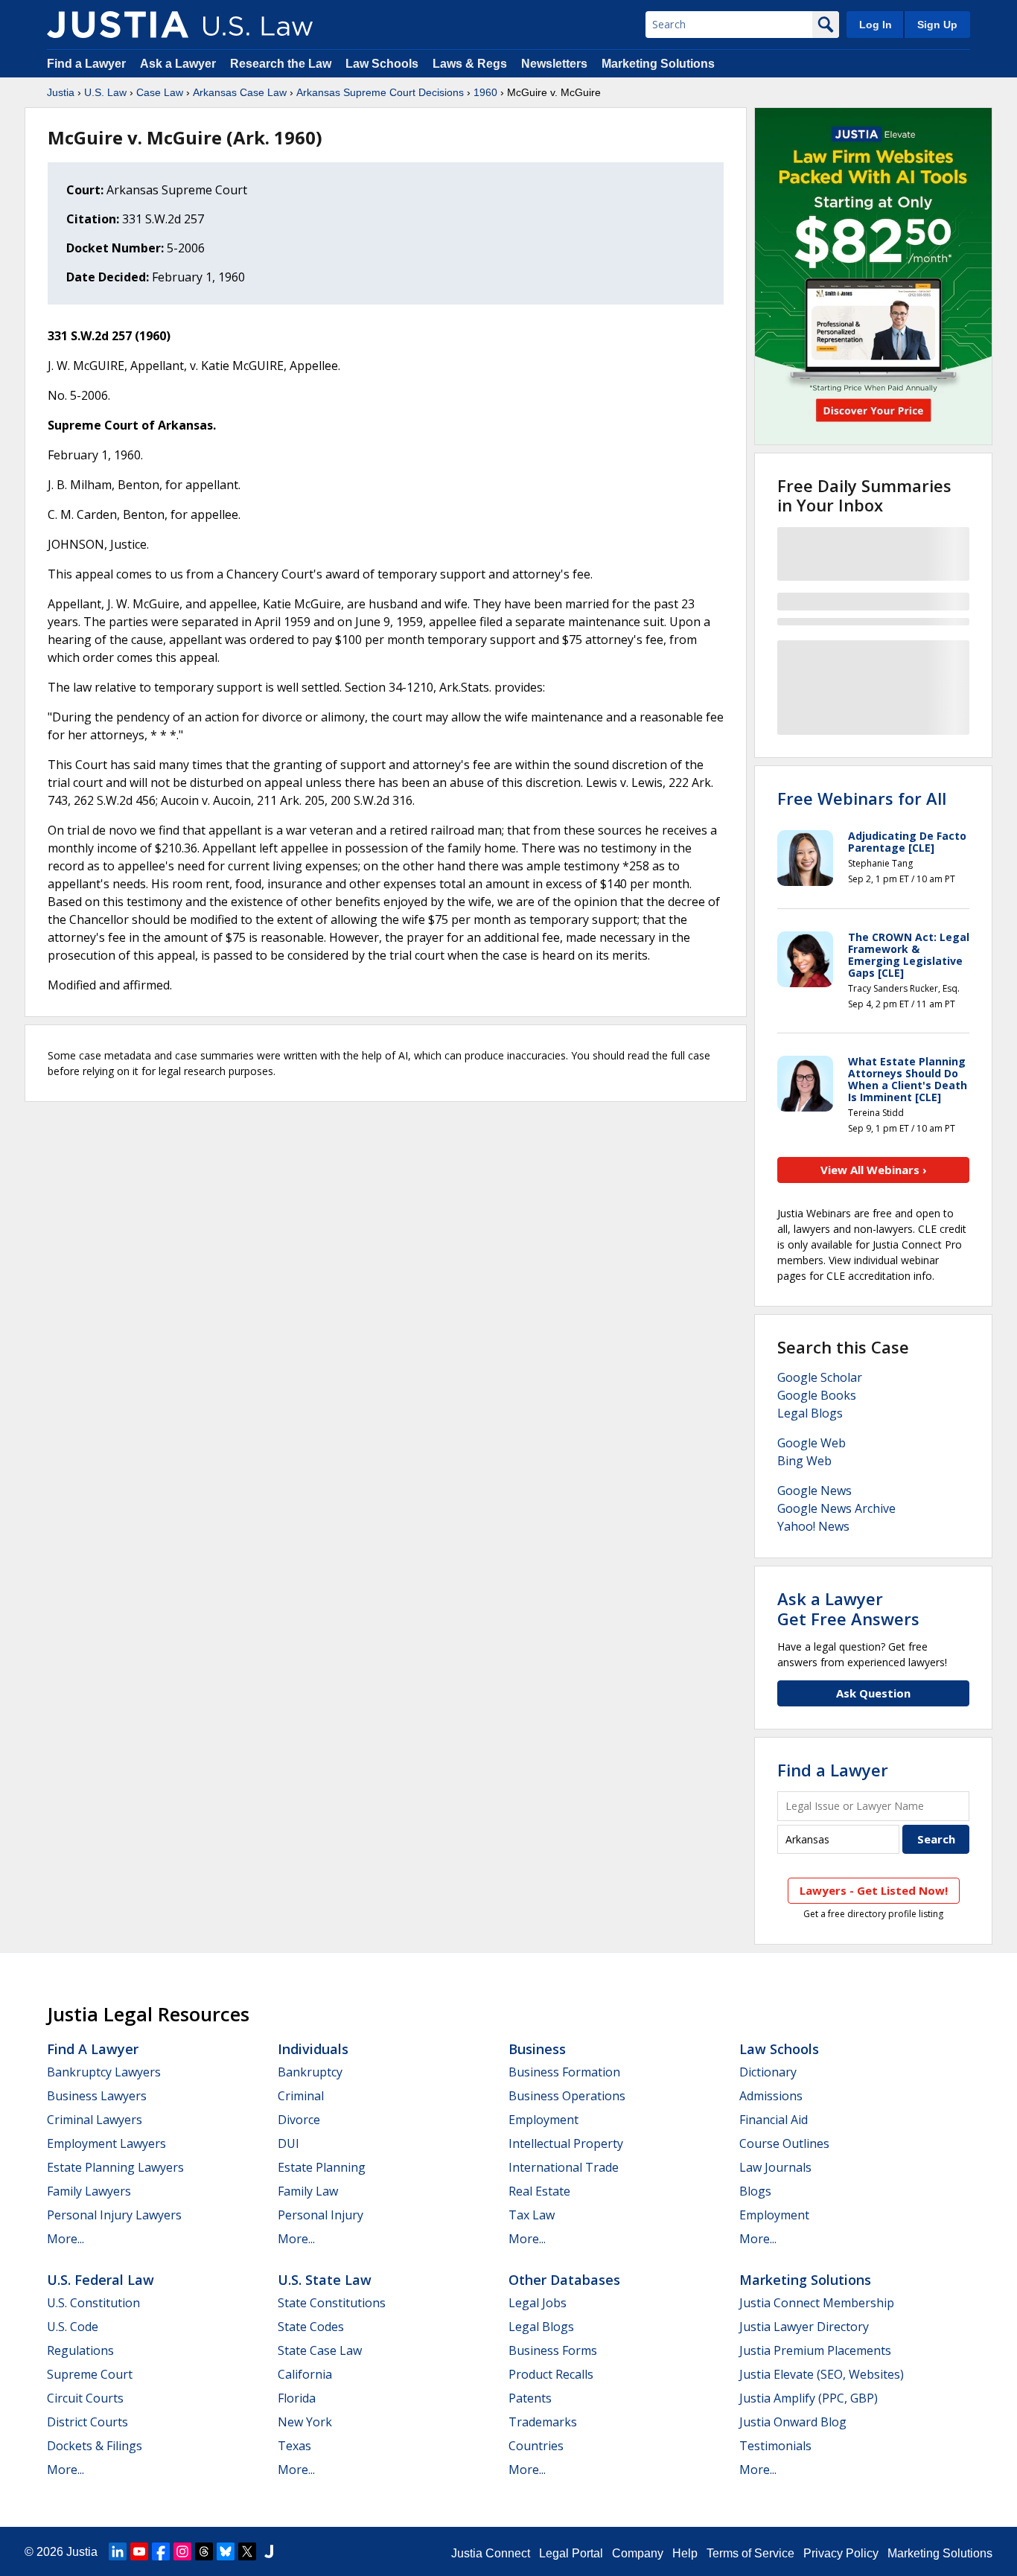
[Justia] (118, 25)
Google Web (812, 1443)
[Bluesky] (226, 2551)
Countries (536, 2446)
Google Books (817, 1395)
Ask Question (873, 1693)
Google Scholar (820, 1377)
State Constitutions (332, 2303)
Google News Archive (836, 1508)
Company (638, 2553)
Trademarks (543, 2422)
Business (537, 2049)
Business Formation (564, 2072)
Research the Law (281, 64)
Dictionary (768, 2072)
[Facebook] (161, 2551)
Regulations (80, 2350)
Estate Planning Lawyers (115, 2167)
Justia (61, 92)
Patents (530, 2398)
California (305, 2374)
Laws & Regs (470, 64)
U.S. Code (73, 2327)
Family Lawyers (89, 2191)
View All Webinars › (874, 1170)
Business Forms (553, 2350)
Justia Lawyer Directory (804, 2327)
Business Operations (567, 2096)
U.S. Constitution (93, 2303)
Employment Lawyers (106, 2143)
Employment (543, 2120)
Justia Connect (491, 2553)
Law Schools (382, 64)
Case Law (160, 92)
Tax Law (532, 2215)
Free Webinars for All (862, 798)
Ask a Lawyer (179, 64)
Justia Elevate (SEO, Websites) (822, 2374)
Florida (297, 2398)
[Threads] (204, 2551)
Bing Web (804, 1461)
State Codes (311, 2327)
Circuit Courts (85, 2398)
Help (685, 2553)
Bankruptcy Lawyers (104, 2072)
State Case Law (320, 2350)
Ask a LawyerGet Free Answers (848, 1608)
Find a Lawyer (86, 64)
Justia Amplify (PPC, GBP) (809, 2398)
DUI (288, 2143)
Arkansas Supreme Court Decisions (380, 92)
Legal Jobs (538, 2303)
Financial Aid (774, 2120)
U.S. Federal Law (101, 2280)
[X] (247, 2551)
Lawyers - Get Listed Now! (874, 1890)
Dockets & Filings (95, 2446)
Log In (876, 25)
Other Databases (564, 2280)
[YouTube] (139, 2551)
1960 (485, 92)
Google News (814, 1491)
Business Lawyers (97, 2096)
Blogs (755, 2191)
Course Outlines (784, 2143)
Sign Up (937, 25)
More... (66, 2239)
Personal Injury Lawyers (114, 2215)
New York (305, 2422)
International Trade (564, 2167)
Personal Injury (321, 2215)
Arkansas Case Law (240, 92)
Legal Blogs (810, 1413)
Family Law (308, 2191)
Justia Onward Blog (793, 2422)
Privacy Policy (841, 2553)
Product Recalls (551, 2374)
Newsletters (554, 64)
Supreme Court (90, 2374)
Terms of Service (750, 2553)
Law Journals (775, 2167)
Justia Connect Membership (817, 2303)
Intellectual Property (566, 2143)
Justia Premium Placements (815, 2350)
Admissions (771, 2096)
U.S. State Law (325, 2280)
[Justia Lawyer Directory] (269, 2551)
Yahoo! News (813, 1526)
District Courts (87, 2422)
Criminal (301, 2096)
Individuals (313, 2049)
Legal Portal (571, 2553)
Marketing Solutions (658, 64)
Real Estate (539, 2191)
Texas (294, 2446)
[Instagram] (182, 2551)
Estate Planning (322, 2167)
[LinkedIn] (118, 2551)
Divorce (299, 2120)
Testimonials (775, 2446)
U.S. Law (105, 92)
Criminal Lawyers (95, 2120)
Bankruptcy (310, 2072)
